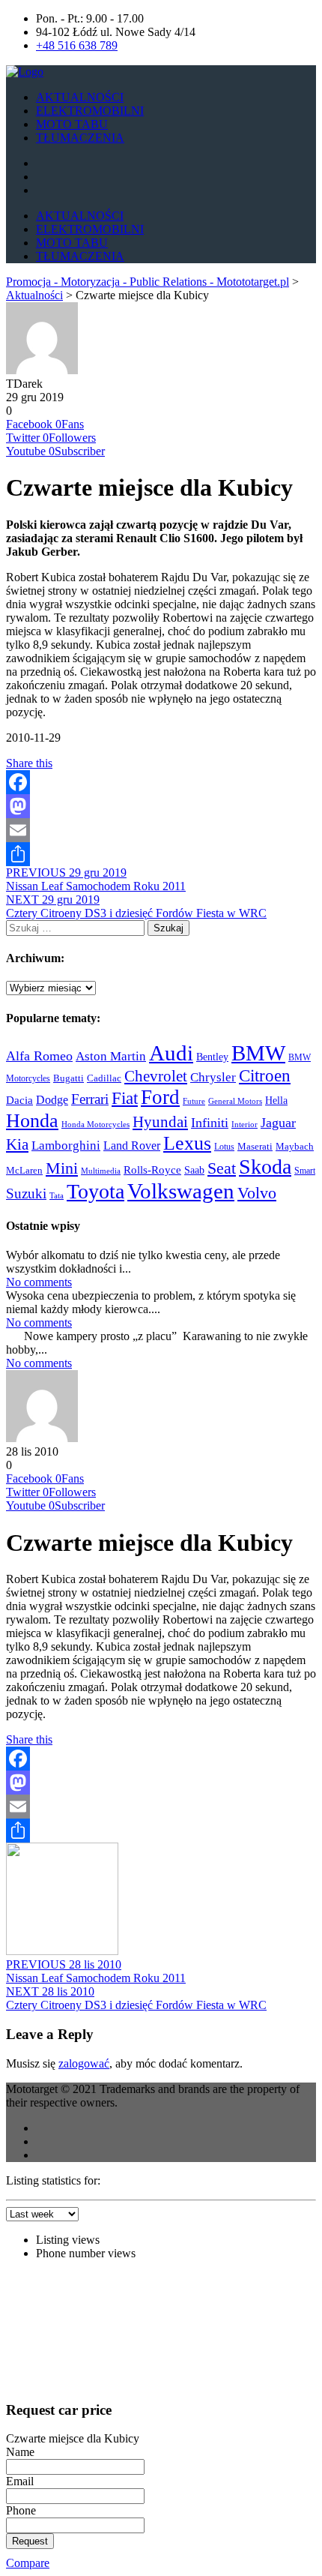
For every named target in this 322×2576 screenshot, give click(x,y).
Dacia (19, 1100)
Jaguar (278, 1123)
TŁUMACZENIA (80, 138)
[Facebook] (161, 782)
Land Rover (132, 1146)
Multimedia (101, 1171)
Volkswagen (181, 1191)
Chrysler (213, 1077)
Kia (17, 1144)
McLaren (24, 1170)
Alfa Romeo (39, 1056)
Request (30, 2541)
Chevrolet (156, 1076)
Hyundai (160, 1122)
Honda (32, 1120)
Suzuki (26, 1194)
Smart (305, 1171)
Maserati (255, 1147)
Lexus (187, 1143)
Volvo (257, 1193)
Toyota (95, 1191)
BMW (258, 1053)
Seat (222, 1168)
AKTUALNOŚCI (80, 97)
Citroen (265, 1075)
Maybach (295, 1147)
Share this (29, 763)
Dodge (52, 1100)
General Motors (235, 1101)
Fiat (125, 1098)
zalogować (84, 2063)
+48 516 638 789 (77, 45)
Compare (28, 2563)
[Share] (161, 854)
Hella (276, 1100)
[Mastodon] (161, 806)
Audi (171, 1053)
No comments (39, 1282)
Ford (160, 1097)
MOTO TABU (72, 124)
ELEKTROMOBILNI (90, 111)
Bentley (212, 1057)
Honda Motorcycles (95, 1124)
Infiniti (210, 1123)
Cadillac (104, 1078)
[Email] (161, 830)
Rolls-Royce (152, 1170)
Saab (194, 1170)
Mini (62, 1168)
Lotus (224, 1147)
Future (194, 1101)
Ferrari (90, 1099)
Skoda (265, 1167)
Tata (57, 1196)
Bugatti (69, 1078)
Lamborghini (66, 1145)
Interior (244, 1124)
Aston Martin (111, 1056)
